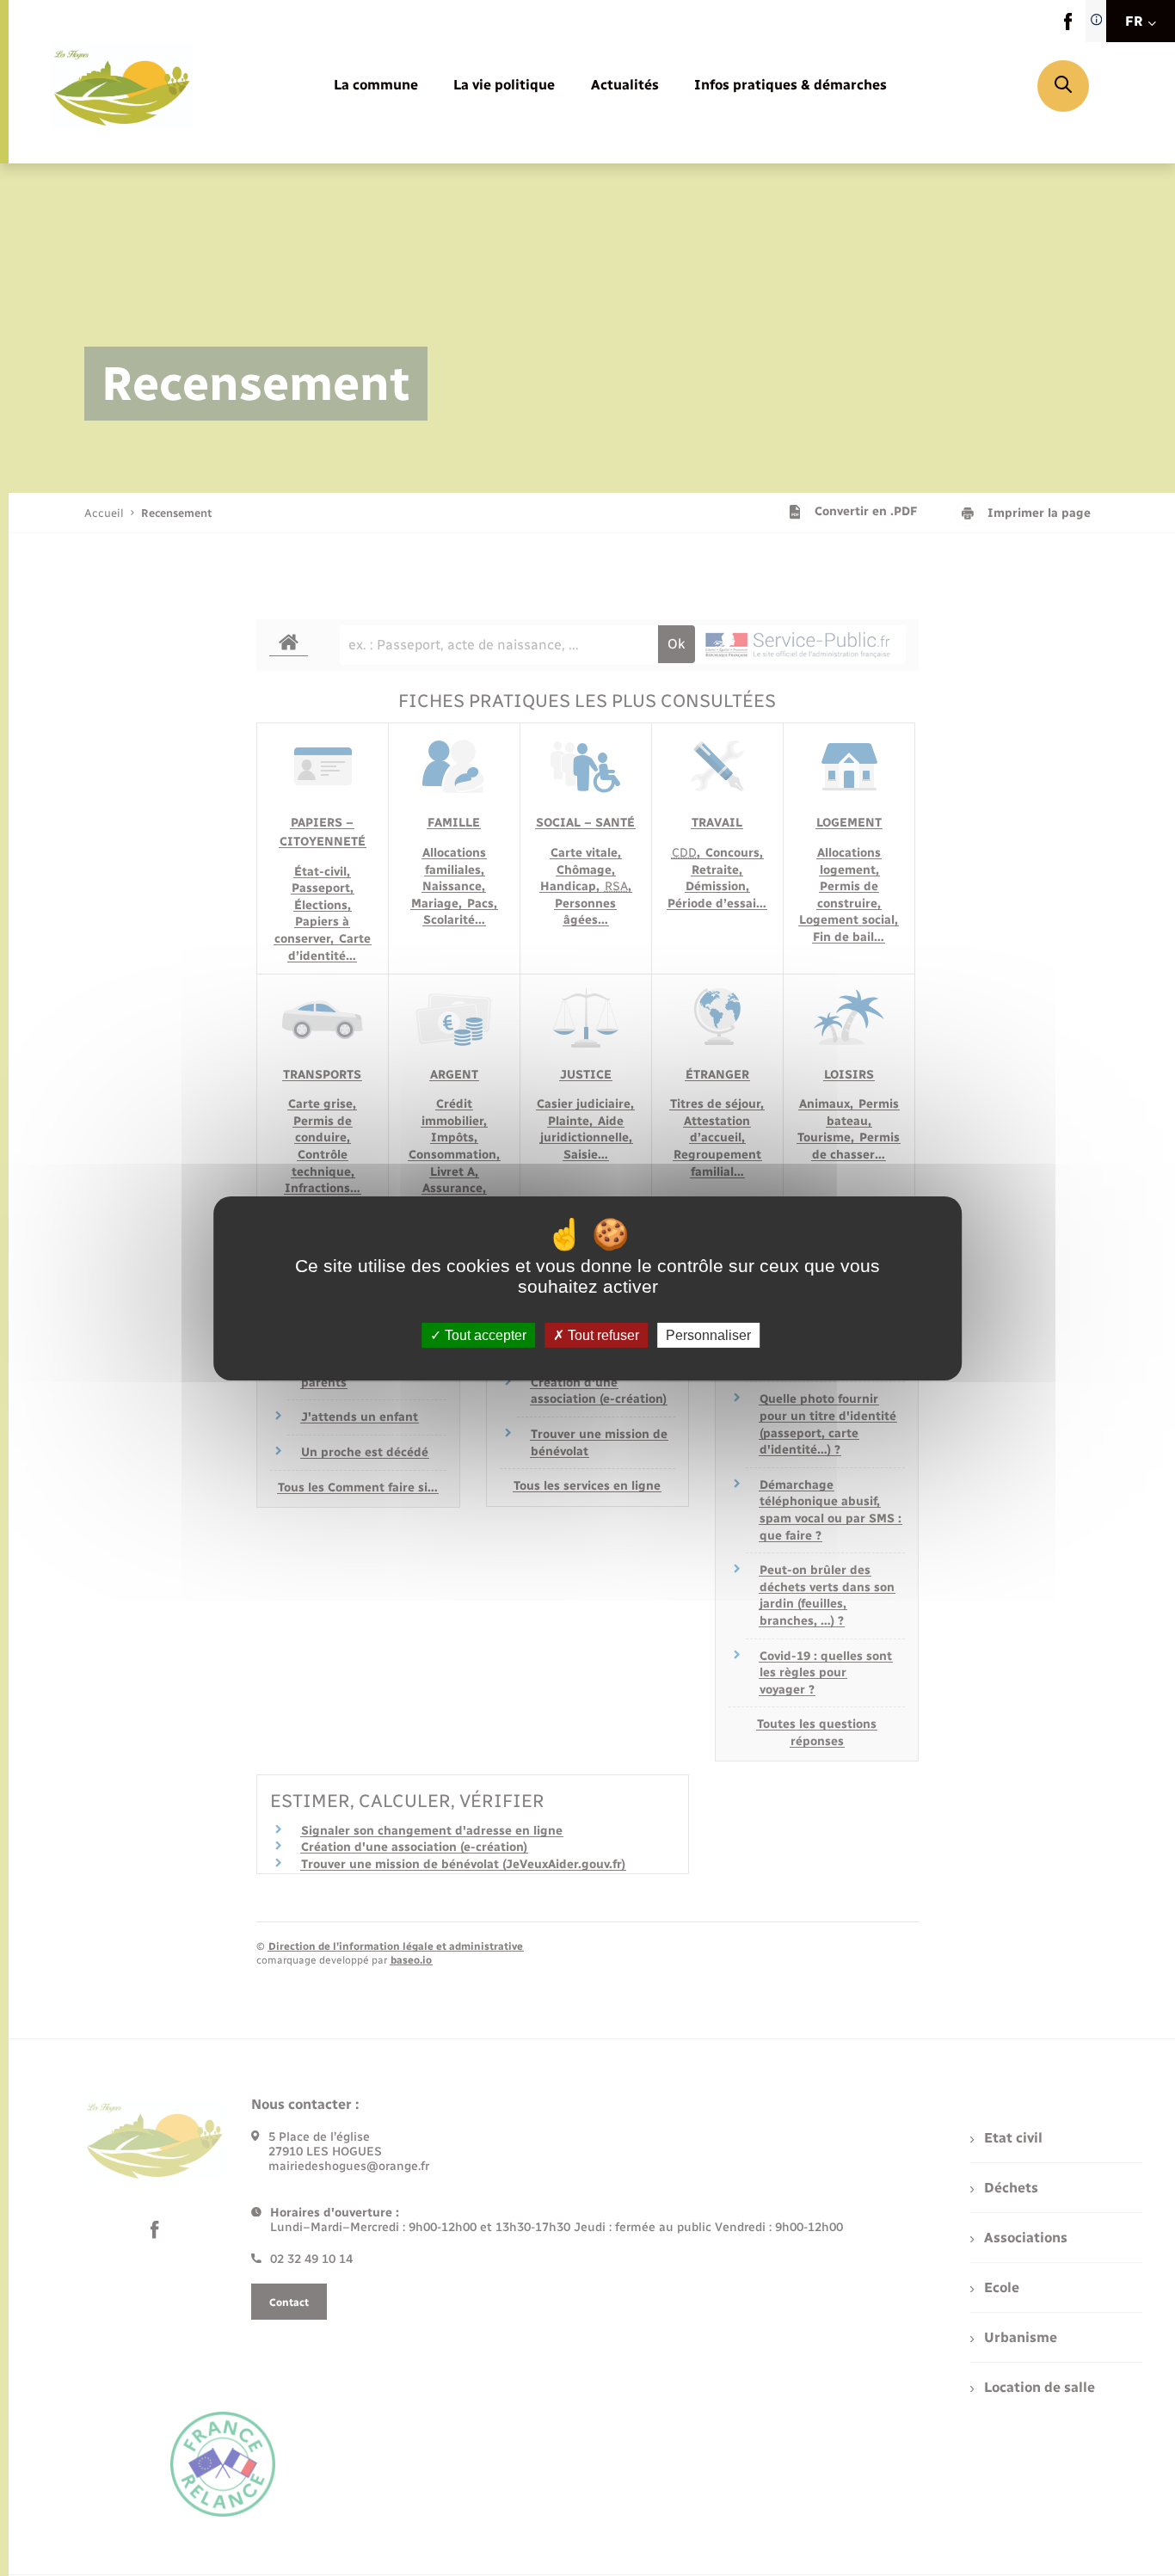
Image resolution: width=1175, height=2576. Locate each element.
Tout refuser (602, 1334)
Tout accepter (484, 1334)
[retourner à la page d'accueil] (122, 86)
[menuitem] (376, 86)
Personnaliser (708, 1334)
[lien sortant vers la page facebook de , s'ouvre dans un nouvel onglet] (1068, 26)
